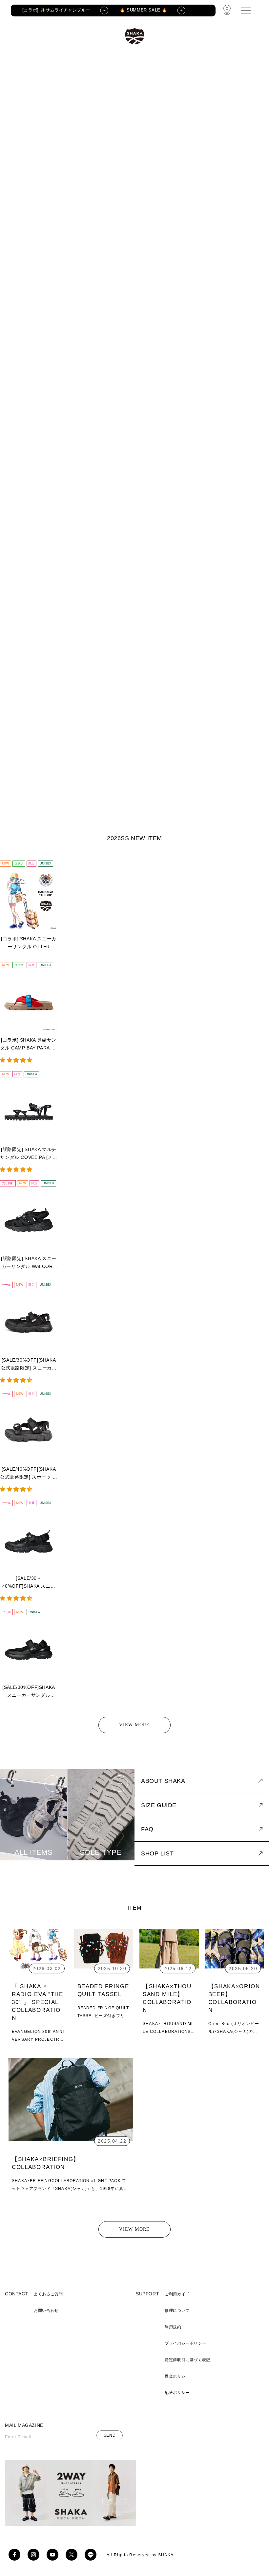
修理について (177, 2311)
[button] (17, 1060)
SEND (110, 2435)
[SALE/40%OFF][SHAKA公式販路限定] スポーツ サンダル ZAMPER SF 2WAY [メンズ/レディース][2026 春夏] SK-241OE (29, 1474)
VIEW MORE (134, 1725)
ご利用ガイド (177, 2294)
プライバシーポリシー (185, 2343)
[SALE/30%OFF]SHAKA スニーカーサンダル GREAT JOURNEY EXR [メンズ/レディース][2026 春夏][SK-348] (29, 1692)
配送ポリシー (177, 2393)
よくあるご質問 (48, 2294)
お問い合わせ (46, 2311)
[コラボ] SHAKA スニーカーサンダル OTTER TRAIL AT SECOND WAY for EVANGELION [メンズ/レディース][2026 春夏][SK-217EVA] (29, 943)
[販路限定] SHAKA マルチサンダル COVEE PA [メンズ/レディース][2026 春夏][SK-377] (29, 1154)
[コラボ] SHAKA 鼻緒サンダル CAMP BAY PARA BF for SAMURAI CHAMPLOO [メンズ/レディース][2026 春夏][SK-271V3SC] (29, 1045)
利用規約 (173, 2327)
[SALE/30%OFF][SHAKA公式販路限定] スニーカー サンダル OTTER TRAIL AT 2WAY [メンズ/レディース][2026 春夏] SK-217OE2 (29, 1365)
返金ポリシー (177, 2376)
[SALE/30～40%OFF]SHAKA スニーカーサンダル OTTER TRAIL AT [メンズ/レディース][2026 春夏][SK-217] (29, 1583)
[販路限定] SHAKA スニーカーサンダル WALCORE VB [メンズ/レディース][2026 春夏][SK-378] (29, 1263)
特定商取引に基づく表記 (187, 2360)
